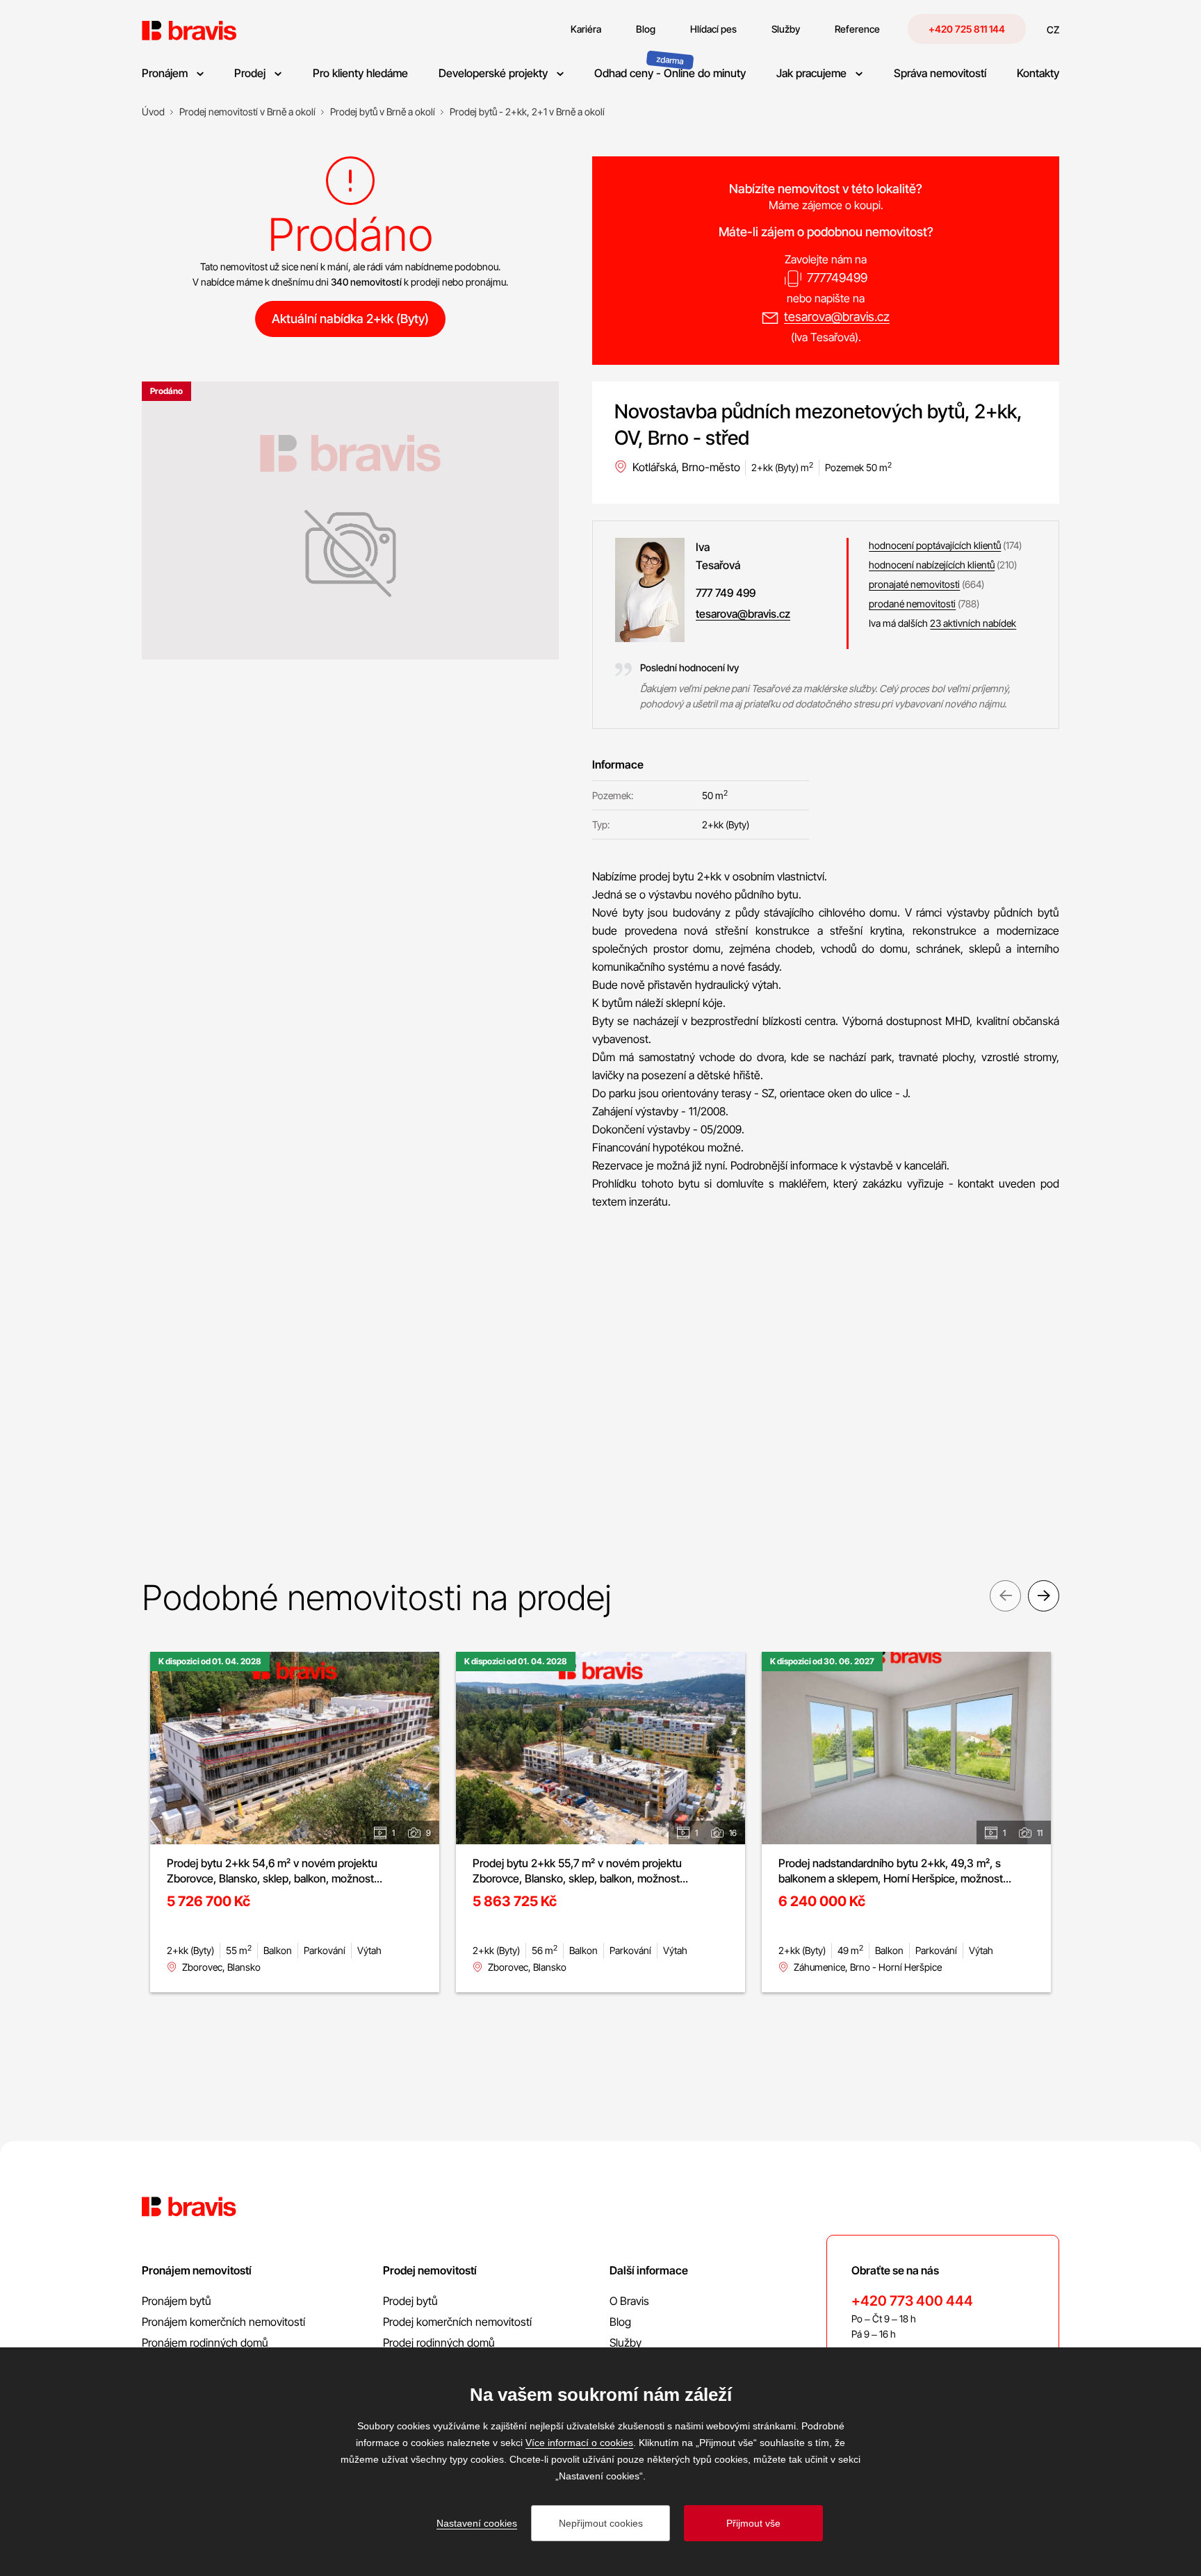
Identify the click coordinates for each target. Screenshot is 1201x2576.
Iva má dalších (942, 623)
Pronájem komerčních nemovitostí (223, 2322)
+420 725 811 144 (967, 29)
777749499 (837, 278)
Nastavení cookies (477, 2523)
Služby (626, 2343)
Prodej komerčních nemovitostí (457, 2322)
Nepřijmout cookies (601, 2523)
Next (1044, 1596)
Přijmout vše (753, 2523)
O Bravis (629, 2301)
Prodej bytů (410, 2301)
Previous (1005, 1596)
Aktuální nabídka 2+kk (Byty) (350, 319)
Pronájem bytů (177, 2301)
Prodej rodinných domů (439, 2343)
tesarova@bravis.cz (837, 317)
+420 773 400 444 (912, 2301)
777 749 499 (726, 593)
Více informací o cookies (579, 2443)
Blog (620, 2322)
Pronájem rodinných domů (205, 2343)
